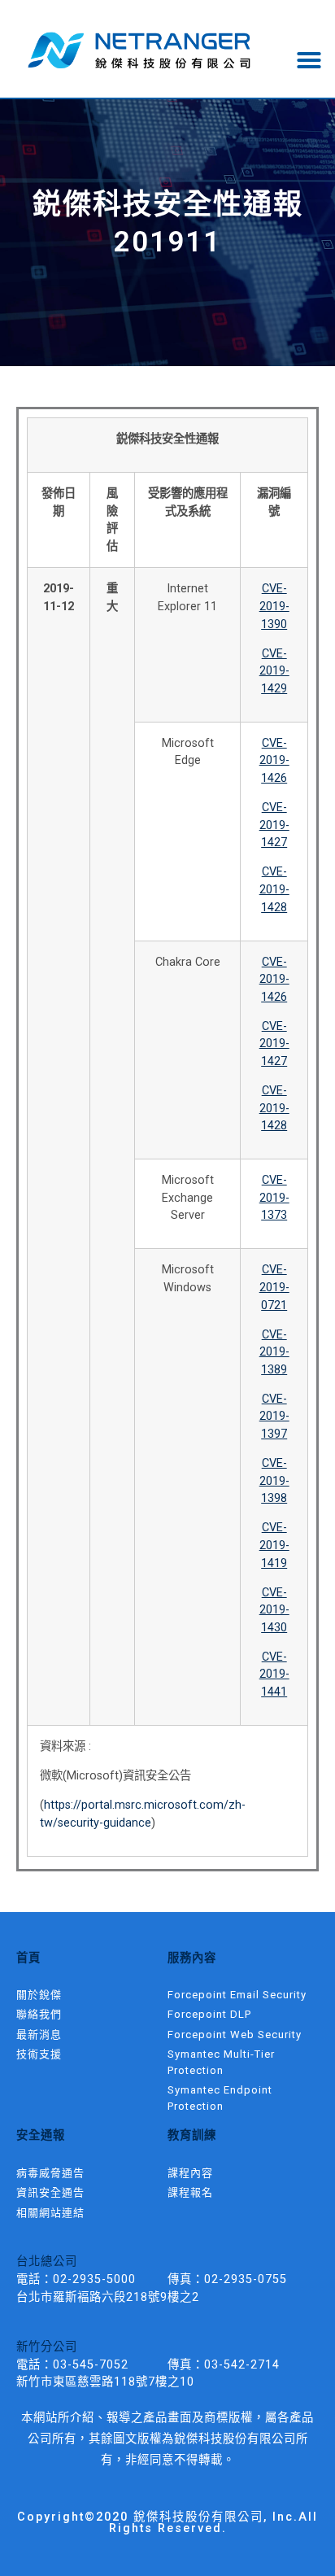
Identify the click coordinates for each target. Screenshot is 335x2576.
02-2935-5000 (94, 2279)
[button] (309, 60)
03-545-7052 (91, 2365)
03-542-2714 (242, 2365)
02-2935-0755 (246, 2279)
